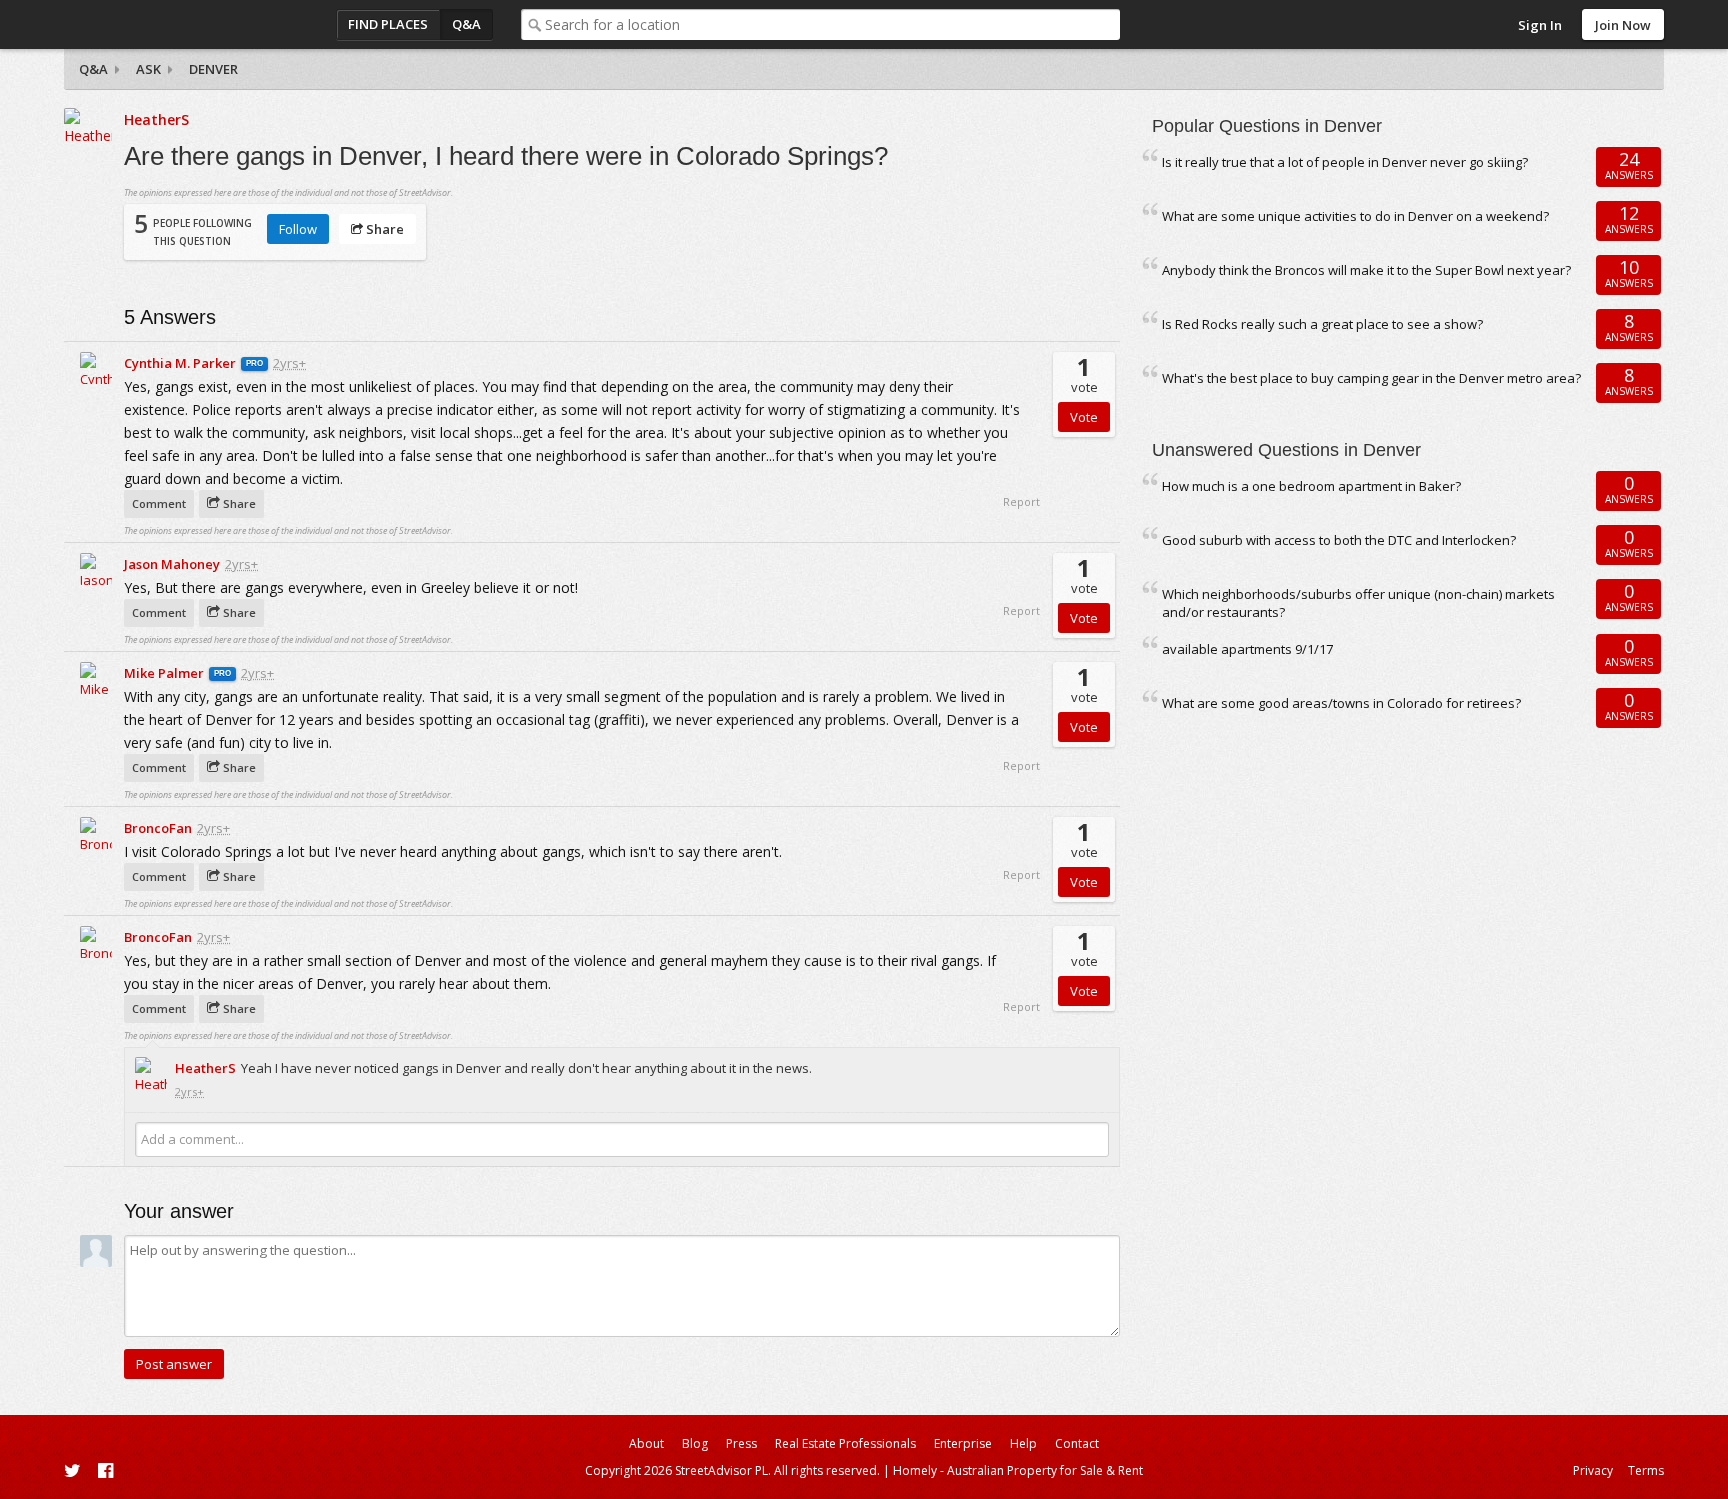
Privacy (1593, 1470)
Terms (1646, 1470)
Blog (695, 1443)
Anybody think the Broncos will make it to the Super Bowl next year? (1366, 270)
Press (741, 1443)
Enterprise (963, 1443)
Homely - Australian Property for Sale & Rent (1018, 1470)
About (646, 1443)
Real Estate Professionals (845, 1443)
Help (1023, 1443)
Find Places (388, 24)
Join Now (1623, 25)
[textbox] (832, 24)
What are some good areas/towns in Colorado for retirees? (1341, 703)
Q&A (466, 24)
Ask (148, 69)
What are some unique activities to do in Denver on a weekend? (1355, 216)
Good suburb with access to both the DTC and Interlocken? (1339, 540)
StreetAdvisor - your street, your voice (144, 24)
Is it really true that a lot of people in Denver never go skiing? (1345, 162)
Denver (213, 69)
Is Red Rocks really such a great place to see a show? (1322, 324)
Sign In (1540, 25)
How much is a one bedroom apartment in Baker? (1311, 486)
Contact (1077, 1443)
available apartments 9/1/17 (1247, 649)
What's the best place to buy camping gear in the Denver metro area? (1371, 378)
